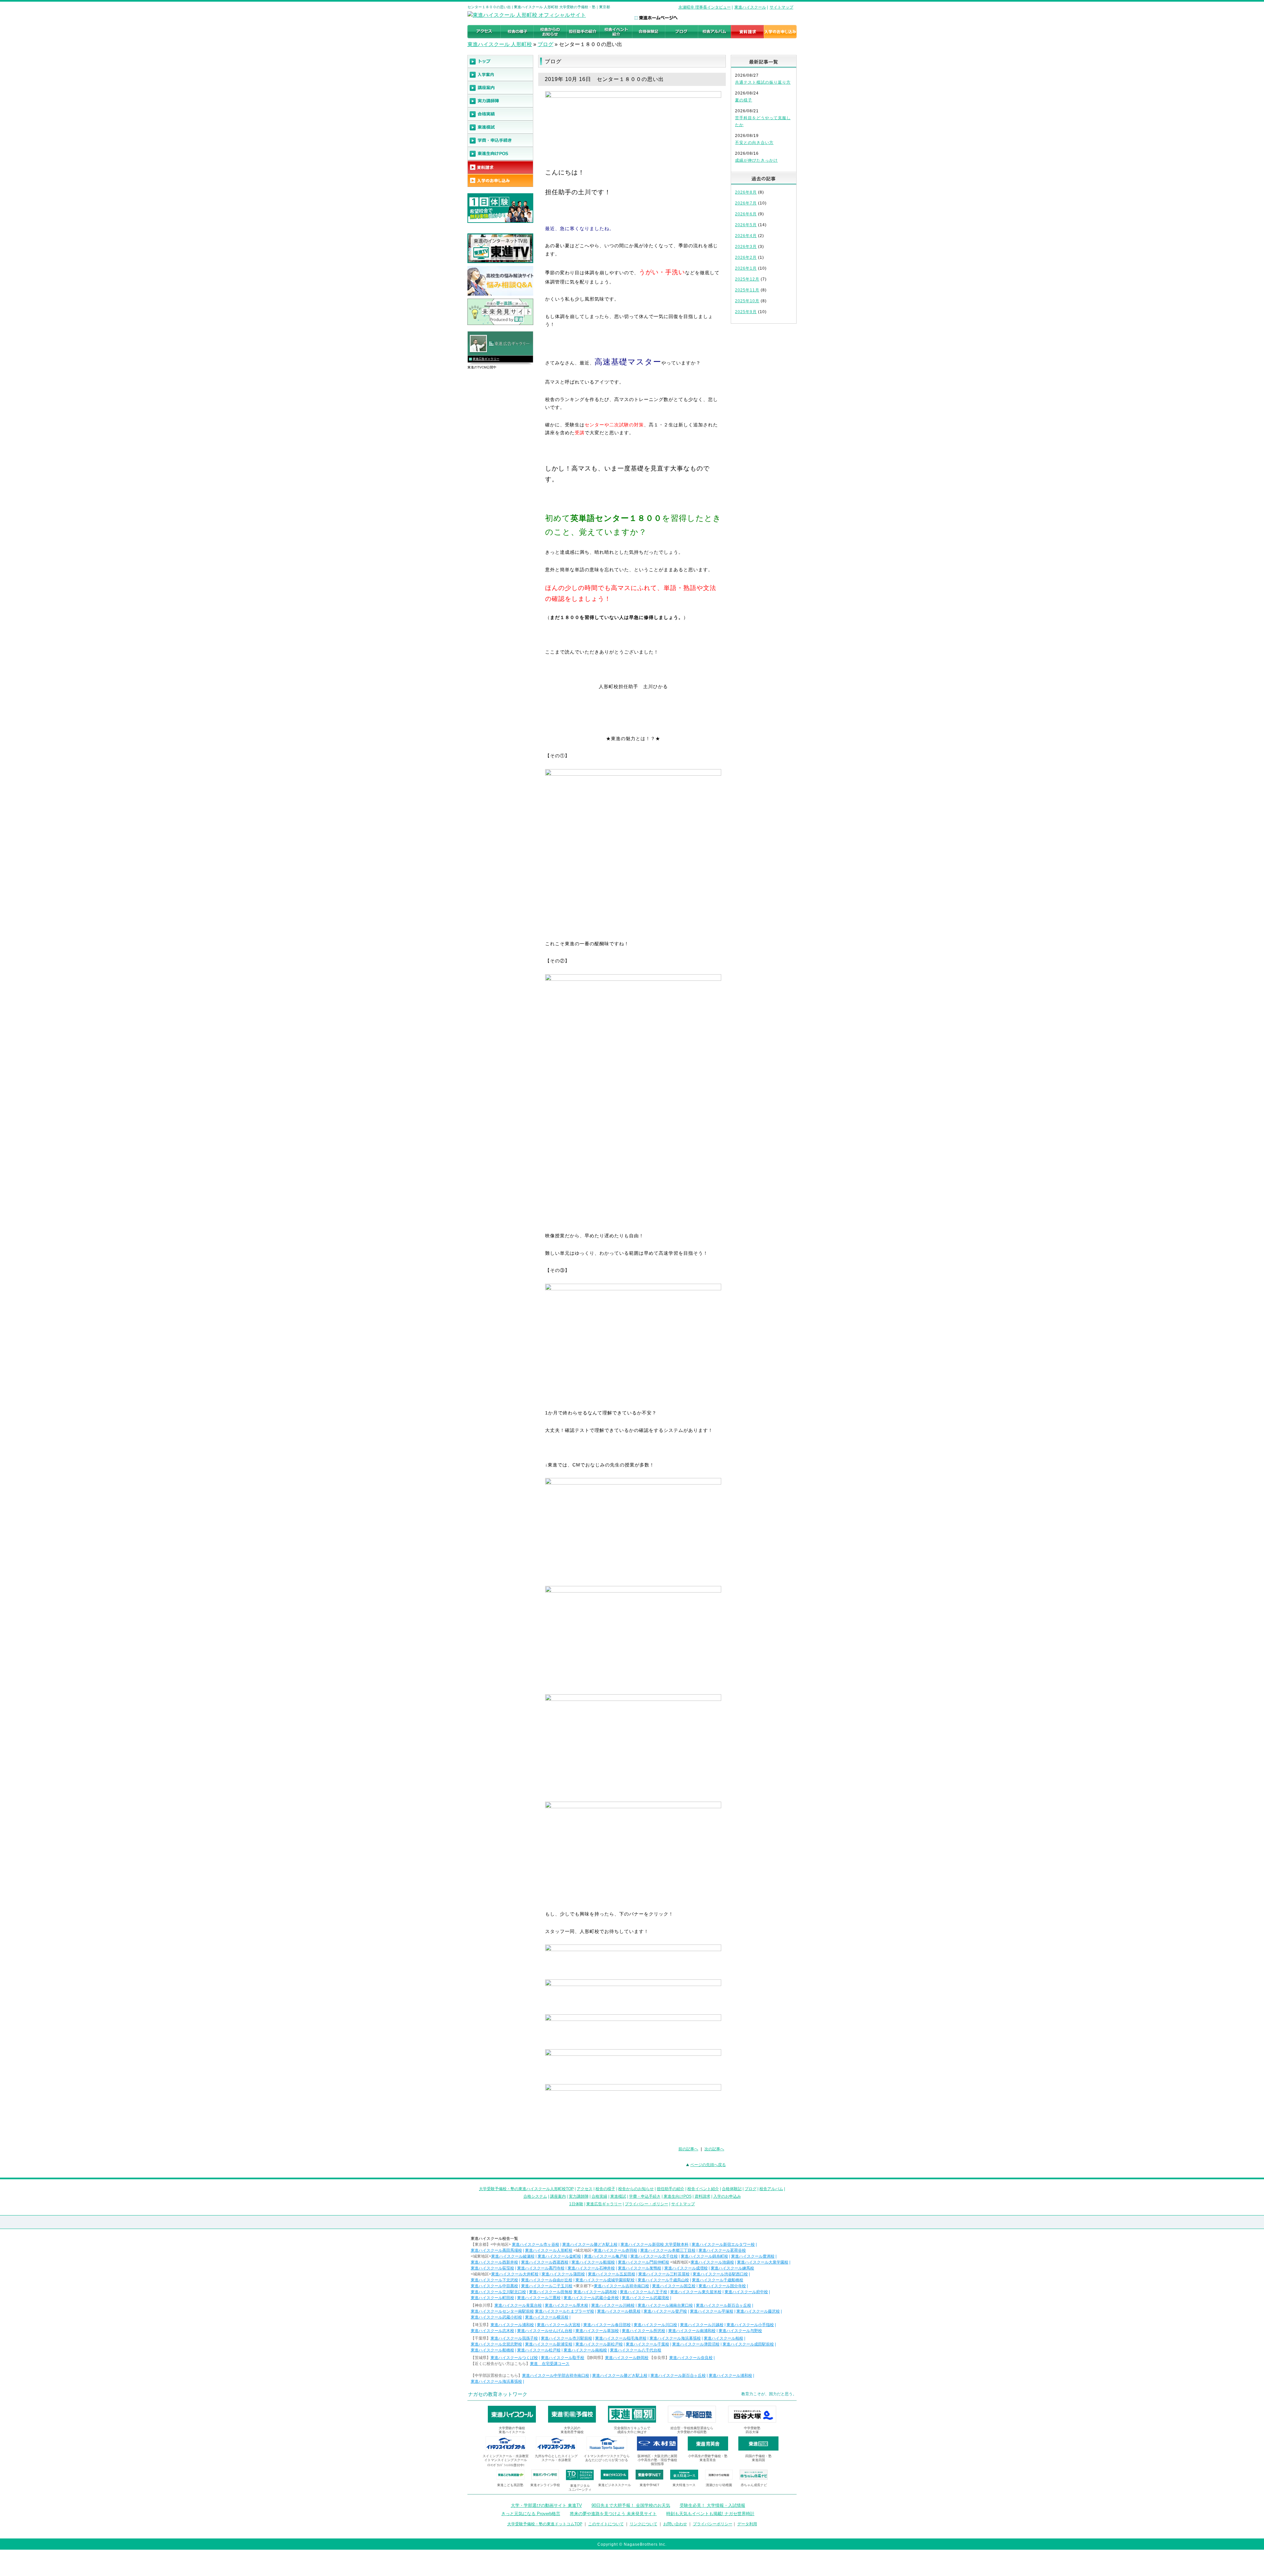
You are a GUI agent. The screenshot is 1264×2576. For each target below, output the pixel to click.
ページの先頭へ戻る (708, 2165)
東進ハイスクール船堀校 (593, 2262)
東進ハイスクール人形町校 (549, 2250)
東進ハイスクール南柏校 (585, 2350)
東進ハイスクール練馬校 (732, 2268)
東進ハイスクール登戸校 (665, 2311)
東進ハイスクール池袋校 (712, 2262)
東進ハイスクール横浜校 (547, 2317)
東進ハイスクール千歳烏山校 (663, 2280)
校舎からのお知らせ (636, 2189)
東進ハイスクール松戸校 (539, 2350)
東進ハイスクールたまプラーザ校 (565, 2311)
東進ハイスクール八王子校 (644, 2292)
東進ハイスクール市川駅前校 (566, 2338)
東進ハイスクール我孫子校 (514, 2338)
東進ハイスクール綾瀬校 (513, 2256)
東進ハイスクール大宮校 (559, 2325)
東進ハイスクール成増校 (686, 2268)
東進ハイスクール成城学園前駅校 (605, 2280)
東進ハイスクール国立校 (674, 2286)
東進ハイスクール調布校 (595, 2292)
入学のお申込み (727, 2196)
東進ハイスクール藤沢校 (758, 2311)
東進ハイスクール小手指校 (750, 2325)
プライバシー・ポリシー (646, 2204)
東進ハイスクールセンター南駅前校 (502, 2311)
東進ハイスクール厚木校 (566, 2305)
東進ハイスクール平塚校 (712, 2311)
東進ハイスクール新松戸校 (599, 2344)
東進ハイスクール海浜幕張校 (675, 2338)
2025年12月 (747, 279)
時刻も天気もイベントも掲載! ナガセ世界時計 (710, 2514)
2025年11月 (747, 290)
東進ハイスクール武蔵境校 (645, 2298)
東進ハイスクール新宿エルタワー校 (723, 2244)
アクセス (585, 2189)
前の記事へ (688, 2149)
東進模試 (618, 2196)
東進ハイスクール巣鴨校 (640, 2268)
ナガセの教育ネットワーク (498, 2394)
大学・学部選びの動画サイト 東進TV (546, 2505)
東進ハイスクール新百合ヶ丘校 (724, 2305)
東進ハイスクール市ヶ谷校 (536, 2244)
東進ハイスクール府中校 (746, 2292)
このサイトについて (606, 2524)
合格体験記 (732, 2189)
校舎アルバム (771, 2189)
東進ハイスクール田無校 (551, 2292)
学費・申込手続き (645, 2196)
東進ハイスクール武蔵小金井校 (591, 2298)
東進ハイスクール (750, 7)
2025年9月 (746, 312)
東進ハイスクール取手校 (563, 2358)
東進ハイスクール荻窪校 (492, 2268)
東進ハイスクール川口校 (655, 2325)
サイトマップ (781, 7)
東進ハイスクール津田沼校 (696, 2344)
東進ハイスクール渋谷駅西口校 (720, 2274)
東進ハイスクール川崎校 (613, 2305)
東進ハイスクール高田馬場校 (496, 2250)
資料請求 (702, 2196)
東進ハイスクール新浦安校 (549, 2344)
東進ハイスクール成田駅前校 (748, 2344)
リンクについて (644, 2524)
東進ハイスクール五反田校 (612, 2274)
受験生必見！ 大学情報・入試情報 (712, 2505)
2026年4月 (746, 236)
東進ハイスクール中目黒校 (494, 2286)
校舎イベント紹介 (703, 2189)
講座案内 (558, 2196)
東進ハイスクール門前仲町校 (644, 2262)
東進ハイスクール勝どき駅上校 (590, 2244)
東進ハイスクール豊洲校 (753, 2256)
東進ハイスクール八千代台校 (636, 2350)
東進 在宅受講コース (550, 2364)
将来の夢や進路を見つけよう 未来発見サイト (613, 2514)
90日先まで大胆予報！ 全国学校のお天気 (631, 2505)
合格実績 (599, 2196)
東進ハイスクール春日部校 (607, 2325)
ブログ (545, 44)
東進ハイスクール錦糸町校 (704, 2256)
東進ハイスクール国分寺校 (722, 2286)
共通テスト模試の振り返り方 (763, 82)
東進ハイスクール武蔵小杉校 (496, 2317)
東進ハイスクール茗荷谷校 (722, 2250)
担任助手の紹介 (671, 2189)
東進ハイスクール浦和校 (512, 2325)
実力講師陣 (579, 2196)
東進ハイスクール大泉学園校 (763, 2262)
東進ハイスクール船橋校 (492, 2350)
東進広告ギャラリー (486, 359)
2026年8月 (746, 192)
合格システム (535, 2196)
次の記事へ (714, 2149)
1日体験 (576, 2204)
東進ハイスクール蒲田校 (563, 2274)
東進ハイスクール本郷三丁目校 (668, 2250)
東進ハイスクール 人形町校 (500, 44)
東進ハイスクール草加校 (597, 2331)
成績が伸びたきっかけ (756, 160)
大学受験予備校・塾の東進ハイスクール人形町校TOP (526, 2189)
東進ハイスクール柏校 (724, 2338)
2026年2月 (746, 257)
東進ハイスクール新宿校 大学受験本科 (655, 2244)
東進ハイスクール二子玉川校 (547, 2286)
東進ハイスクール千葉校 (647, 2344)
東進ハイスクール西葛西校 (545, 2262)
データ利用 (747, 2524)
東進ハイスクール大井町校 (515, 2274)
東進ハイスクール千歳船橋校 (718, 2280)
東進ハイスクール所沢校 (644, 2331)
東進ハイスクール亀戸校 (606, 2256)
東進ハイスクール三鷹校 (539, 2298)
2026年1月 (746, 268)
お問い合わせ (675, 2524)
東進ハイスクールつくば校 (514, 2358)
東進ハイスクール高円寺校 (541, 2268)
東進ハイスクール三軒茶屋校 (664, 2274)
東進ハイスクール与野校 (740, 2331)
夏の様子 (744, 100)
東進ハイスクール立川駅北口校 (498, 2292)
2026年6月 (746, 214)
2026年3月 (746, 247)
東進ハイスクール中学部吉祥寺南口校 (556, 2375)
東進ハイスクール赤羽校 (616, 2250)
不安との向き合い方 (754, 143)
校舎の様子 (605, 2189)
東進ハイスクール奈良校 (691, 2358)
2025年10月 (747, 301)
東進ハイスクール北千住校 (654, 2256)
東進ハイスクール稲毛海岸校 (621, 2338)
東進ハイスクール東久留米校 (696, 2292)
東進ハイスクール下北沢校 (494, 2280)
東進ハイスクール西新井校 (494, 2262)
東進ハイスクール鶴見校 (619, 2311)
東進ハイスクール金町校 (559, 2256)
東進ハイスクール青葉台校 (518, 2305)
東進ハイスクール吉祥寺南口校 (621, 2286)
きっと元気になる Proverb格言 (531, 2514)
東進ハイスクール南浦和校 (692, 2331)
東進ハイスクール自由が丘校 (547, 2280)
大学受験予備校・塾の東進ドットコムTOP (545, 2524)
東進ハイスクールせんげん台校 (545, 2331)
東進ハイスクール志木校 (492, 2331)
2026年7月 (746, 203)
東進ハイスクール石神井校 (591, 2268)
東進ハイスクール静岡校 (627, 2358)
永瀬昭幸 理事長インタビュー (705, 7)
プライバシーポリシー (713, 2524)
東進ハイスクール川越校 (702, 2325)
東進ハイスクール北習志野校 (496, 2344)
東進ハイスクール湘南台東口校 (665, 2305)
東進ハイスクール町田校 (492, 2298)
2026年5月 (746, 225)
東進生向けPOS (678, 2196)
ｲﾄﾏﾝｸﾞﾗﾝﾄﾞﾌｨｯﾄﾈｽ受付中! (506, 2465)
